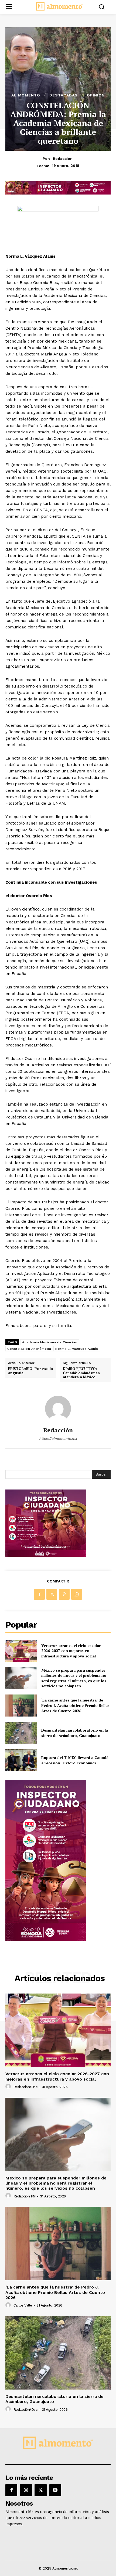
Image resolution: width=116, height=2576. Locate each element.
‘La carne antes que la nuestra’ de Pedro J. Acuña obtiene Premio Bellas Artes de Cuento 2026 (75, 1705)
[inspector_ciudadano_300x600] (46, 1939)
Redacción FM (25, 2196)
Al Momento (26, 95)
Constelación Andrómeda (29, 1349)
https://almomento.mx (58, 1439)
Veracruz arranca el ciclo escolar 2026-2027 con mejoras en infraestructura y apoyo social (71, 1651)
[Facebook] (39, 1594)
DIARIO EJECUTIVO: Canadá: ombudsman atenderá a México (81, 1373)
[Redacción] (58, 1409)
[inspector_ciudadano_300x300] (46, 1555)
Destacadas (64, 95)
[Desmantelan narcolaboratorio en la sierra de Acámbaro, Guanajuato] (21, 1733)
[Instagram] (26, 2490)
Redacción (63, 159)
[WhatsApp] (77, 1594)
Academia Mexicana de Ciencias (50, 1342)
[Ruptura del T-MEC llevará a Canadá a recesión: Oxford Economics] (21, 1760)
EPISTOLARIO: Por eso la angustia (30, 1371)
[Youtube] (55, 2490)
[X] (52, 1594)
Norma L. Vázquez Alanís (77, 1349)
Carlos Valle (23, 2305)
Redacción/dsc (25, 2087)
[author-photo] (9, 2087)
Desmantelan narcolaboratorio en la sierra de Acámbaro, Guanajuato (75, 1733)
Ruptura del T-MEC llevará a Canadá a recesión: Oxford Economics (75, 1760)
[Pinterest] (64, 1594)
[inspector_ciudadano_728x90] (58, 193)
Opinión (96, 95)
